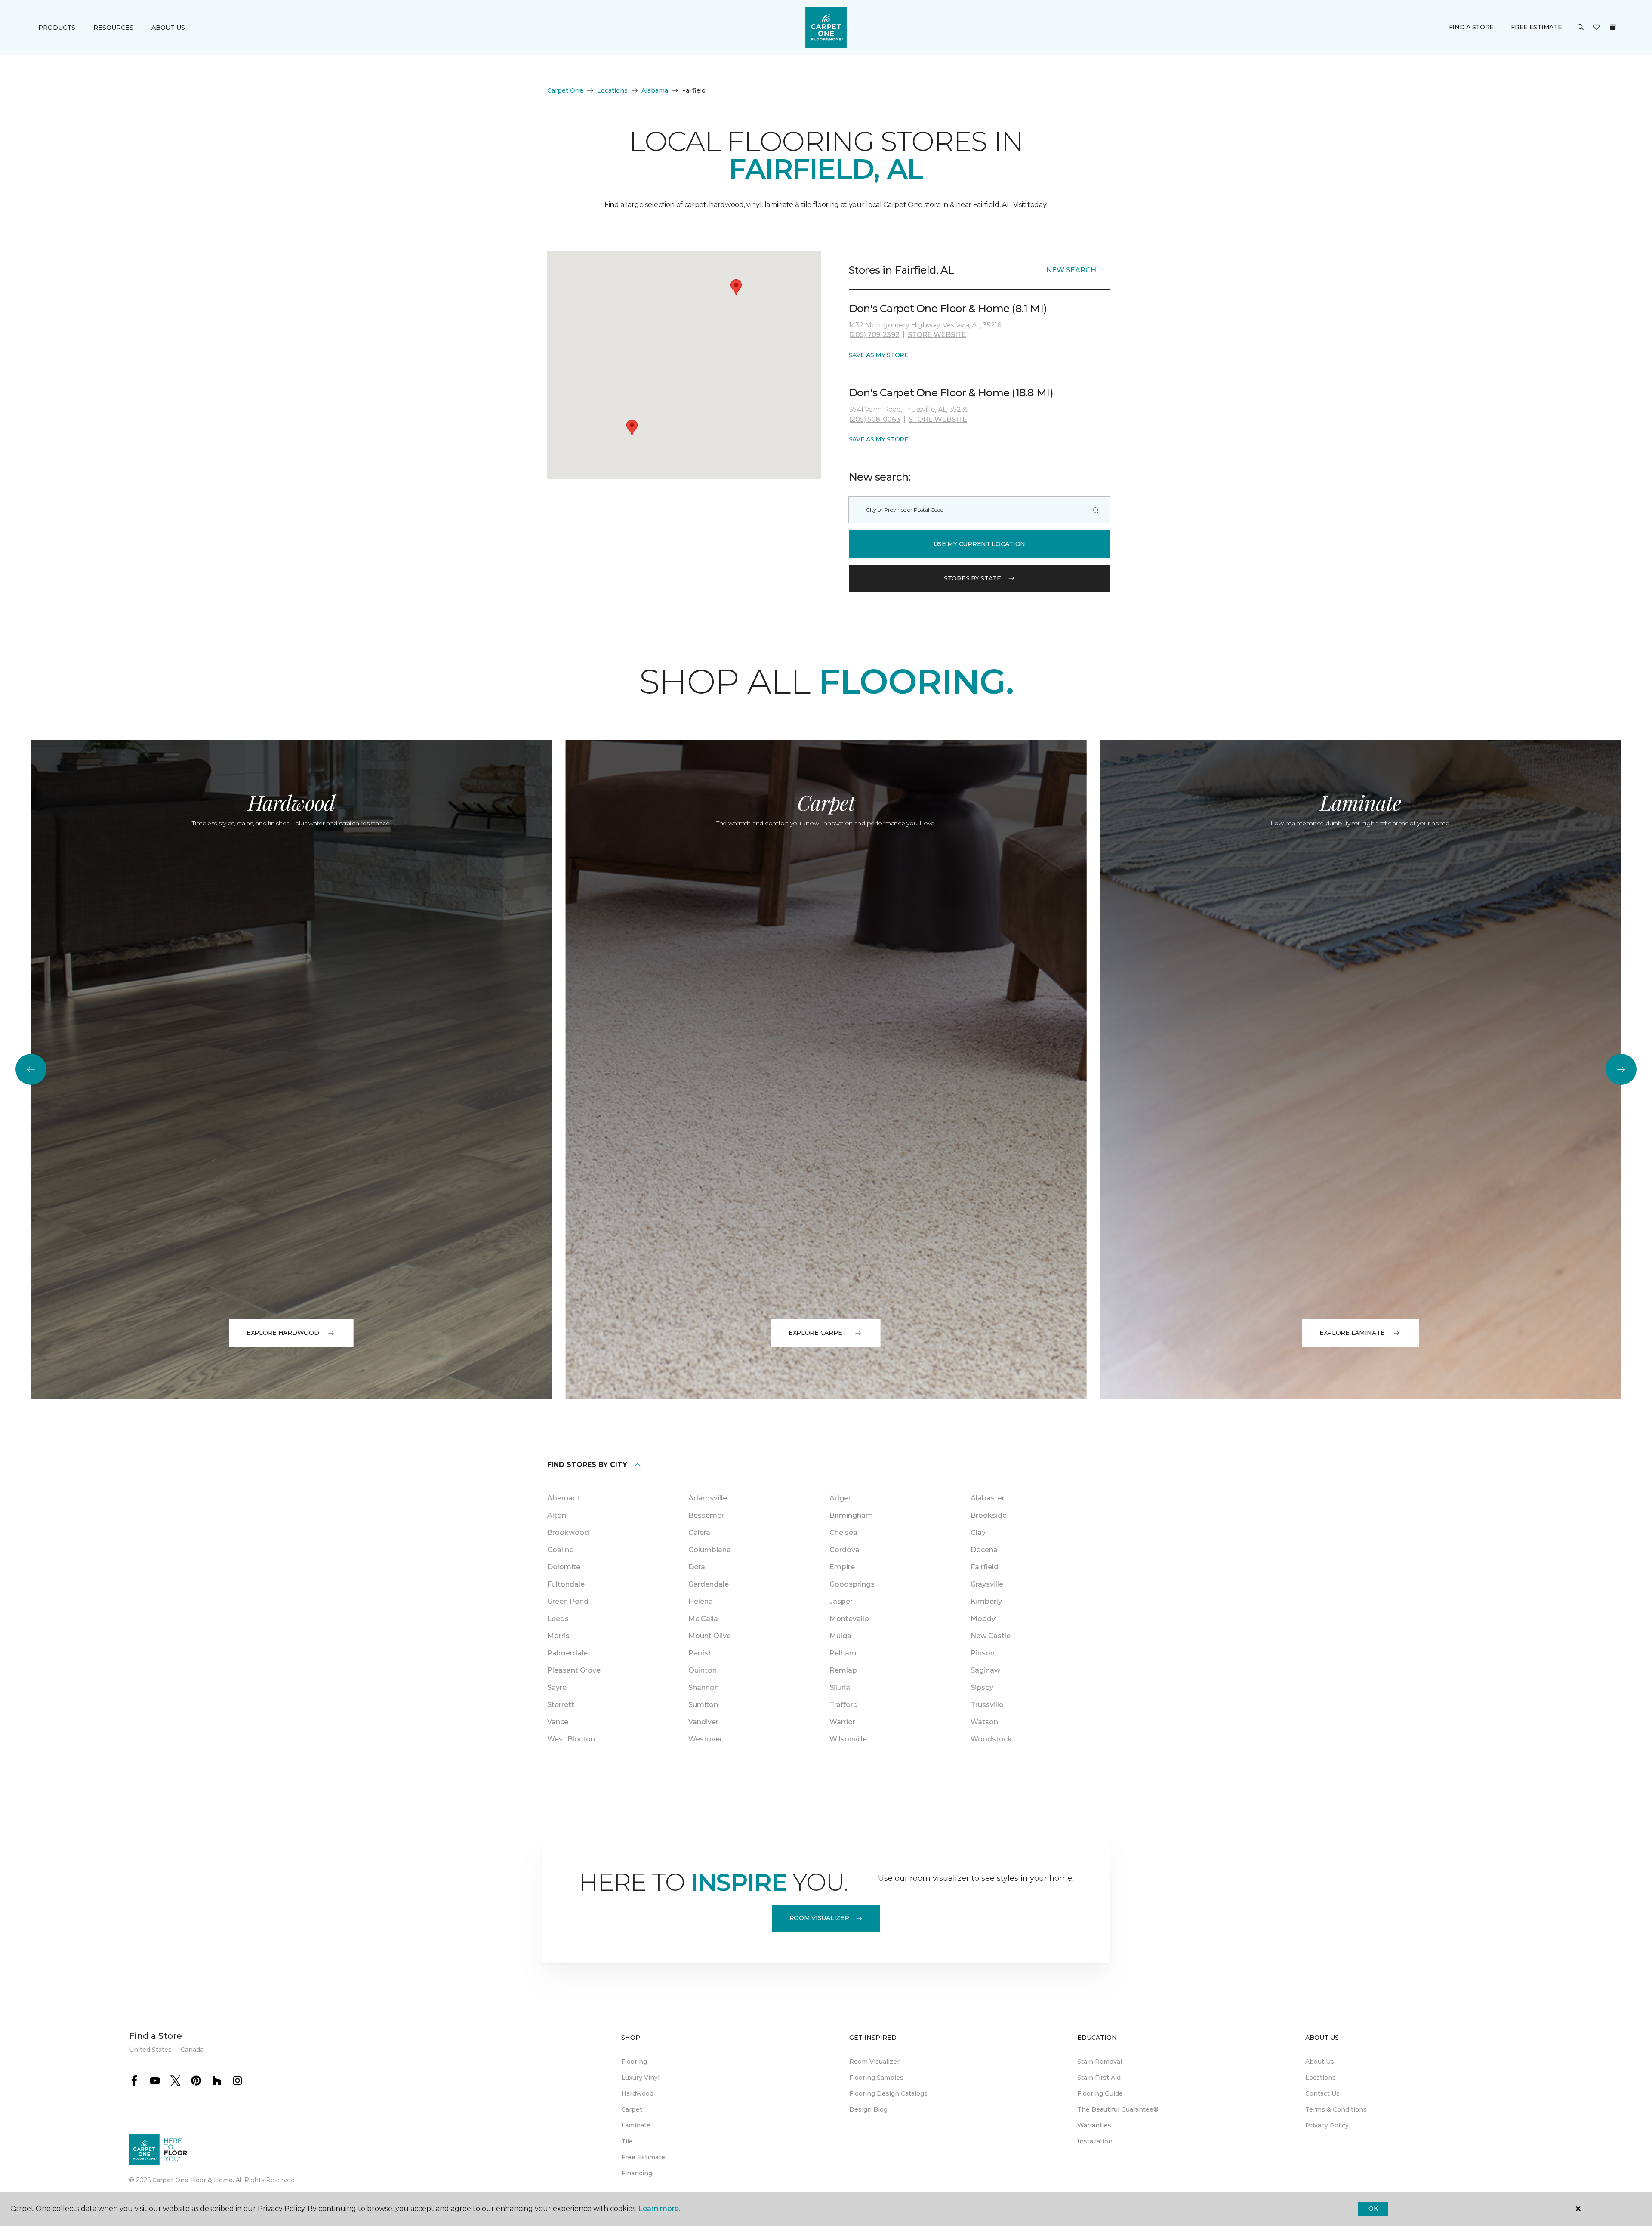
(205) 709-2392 (874, 335)
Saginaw (985, 1670)
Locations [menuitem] (1321, 2078)
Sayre (557, 1687)
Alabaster (988, 1498)
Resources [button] (113, 28)
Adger (840, 1498)
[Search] (1096, 510)
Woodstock (991, 1739)
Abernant (564, 1498)
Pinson (983, 1653)
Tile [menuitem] (627, 2141)
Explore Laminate (1352, 1333)
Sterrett (561, 1705)
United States (150, 2050)
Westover (705, 1739)
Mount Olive (710, 1636)
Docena (984, 1550)
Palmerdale (567, 1653)
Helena (701, 1601)
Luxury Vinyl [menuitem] (640, 2078)
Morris (558, 1636)
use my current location (980, 544)
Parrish (701, 1653)
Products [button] (57, 28)
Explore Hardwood (283, 1333)
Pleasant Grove (574, 1670)
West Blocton (571, 1739)
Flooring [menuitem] (634, 2062)
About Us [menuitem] (1320, 2062)
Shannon (704, 1687)
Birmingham (851, 1515)
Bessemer (706, 1515)
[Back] (31, 1069)
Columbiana (710, 1550)
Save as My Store (879, 355)
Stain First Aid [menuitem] (1099, 2078)
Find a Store (1472, 27)
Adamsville (708, 1498)
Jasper (841, 1601)
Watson (984, 1722)
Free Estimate (1536, 27)
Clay (978, 1533)
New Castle (991, 1636)
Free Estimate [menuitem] (643, 2157)
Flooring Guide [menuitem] (1100, 2093)
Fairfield (985, 1567)
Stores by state (972, 578)
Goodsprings (852, 1584)
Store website (937, 335)
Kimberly (986, 1601)
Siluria (840, 1687)
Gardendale (709, 1584)
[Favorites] (1597, 28)
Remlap (843, 1670)
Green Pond (568, 1601)
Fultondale (566, 1584)
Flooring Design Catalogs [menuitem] (888, 2093)
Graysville (987, 1584)
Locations (612, 90)
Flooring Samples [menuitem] (876, 2078)
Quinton (703, 1670)
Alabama (655, 90)
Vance (558, 1722)
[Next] (1621, 1069)
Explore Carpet (817, 1333)
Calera (699, 1533)
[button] (1581, 28)
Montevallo (849, 1619)
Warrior (842, 1722)
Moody (983, 1619)
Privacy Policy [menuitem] (1327, 2125)
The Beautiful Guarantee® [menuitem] (1118, 2109)
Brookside (989, 1515)
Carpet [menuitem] (632, 2109)
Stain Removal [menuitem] (1100, 2062)
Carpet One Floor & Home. (193, 2180)
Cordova (844, 1550)
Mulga (840, 1636)
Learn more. (659, 2209)
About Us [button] (168, 28)
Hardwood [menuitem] (637, 2093)
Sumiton (703, 1705)
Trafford (844, 1705)
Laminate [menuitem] (636, 2125)
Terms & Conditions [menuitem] (1336, 2109)
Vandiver (703, 1722)
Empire (842, 1567)
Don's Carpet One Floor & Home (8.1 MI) (948, 308)
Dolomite (564, 1567)
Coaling (561, 1550)
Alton (557, 1515)
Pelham (843, 1653)
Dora (697, 1567)
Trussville (987, 1705)
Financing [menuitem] (637, 2173)
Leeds (558, 1619)
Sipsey (982, 1687)
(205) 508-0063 (875, 419)
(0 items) (1613, 27)
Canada (192, 2050)
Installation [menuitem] (1095, 2141)
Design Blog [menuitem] (868, 2109)
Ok (1373, 2208)
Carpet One (565, 90)
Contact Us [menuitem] (1322, 2093)
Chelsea (843, 1533)
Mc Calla (703, 1619)
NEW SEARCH (1071, 270)
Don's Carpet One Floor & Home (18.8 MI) (951, 393)
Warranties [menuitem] (1094, 2125)
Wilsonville (848, 1739)
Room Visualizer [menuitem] (874, 2062)
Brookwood (568, 1533)
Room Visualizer (819, 1918)
